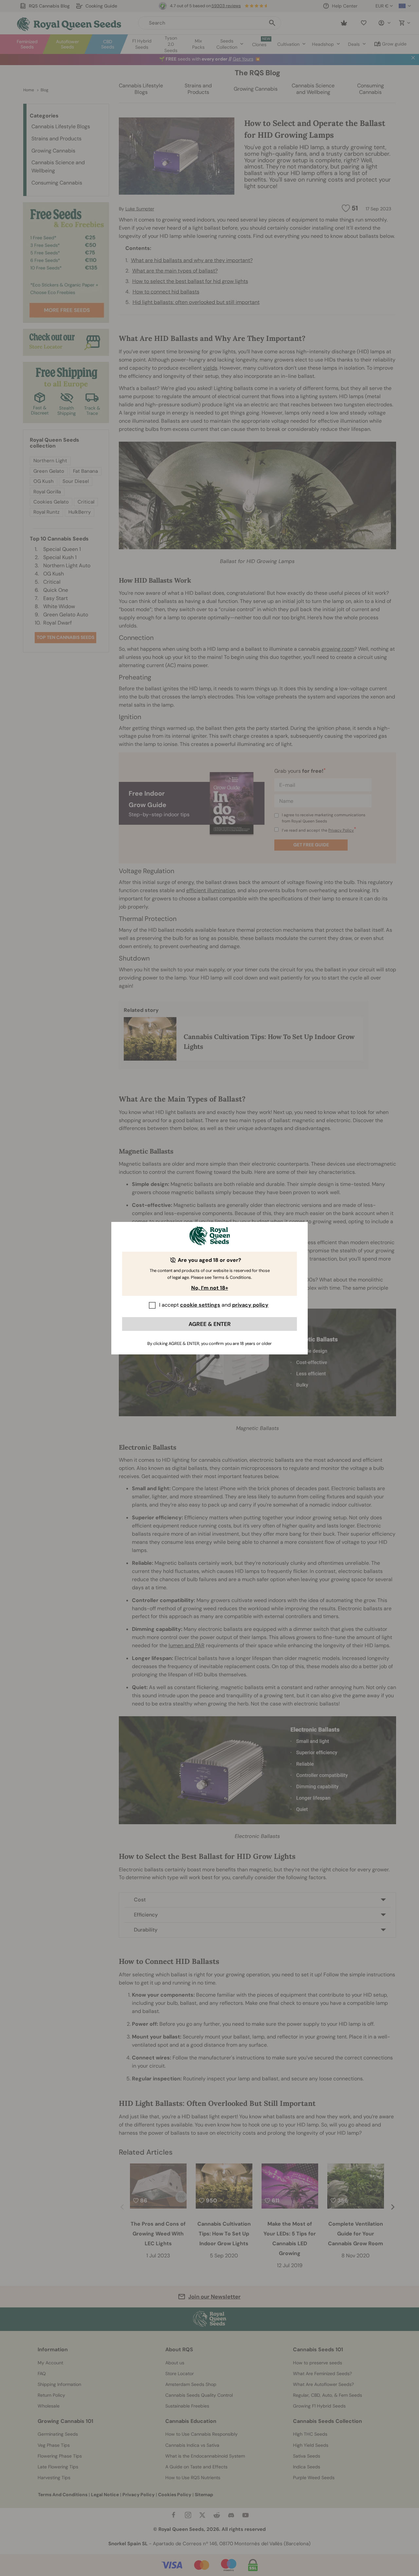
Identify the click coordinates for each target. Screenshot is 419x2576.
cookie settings (200, 1305)
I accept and (214, 1305)
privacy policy (250, 1305)
